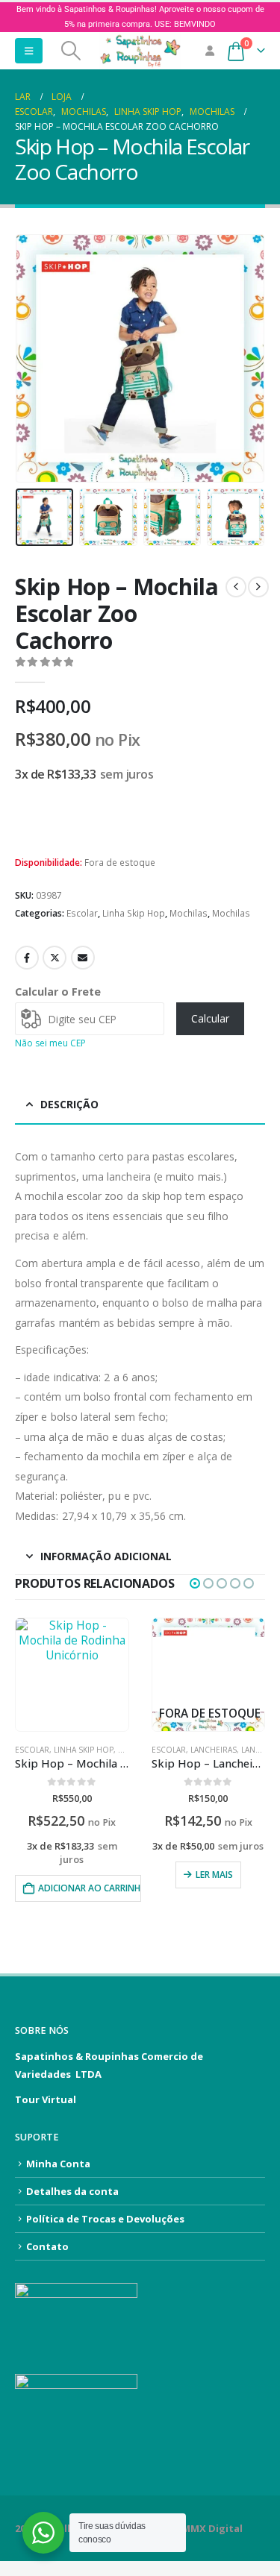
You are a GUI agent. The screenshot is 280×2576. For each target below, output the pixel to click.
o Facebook (27, 958)
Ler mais (214, 1875)
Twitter (55, 958)
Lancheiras (214, 1750)
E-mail (83, 958)
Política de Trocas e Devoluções (105, 2219)
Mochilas (189, 913)
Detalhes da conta (72, 2191)
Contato (47, 2246)
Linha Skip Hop (134, 913)
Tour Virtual (46, 2099)
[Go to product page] (72, 1675)
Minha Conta (58, 2164)
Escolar (82, 913)
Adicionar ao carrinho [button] (90, 1888)
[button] (29, 51)
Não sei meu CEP (50, 1043)
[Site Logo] (140, 51)
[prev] (236, 587)
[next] (258, 587)
